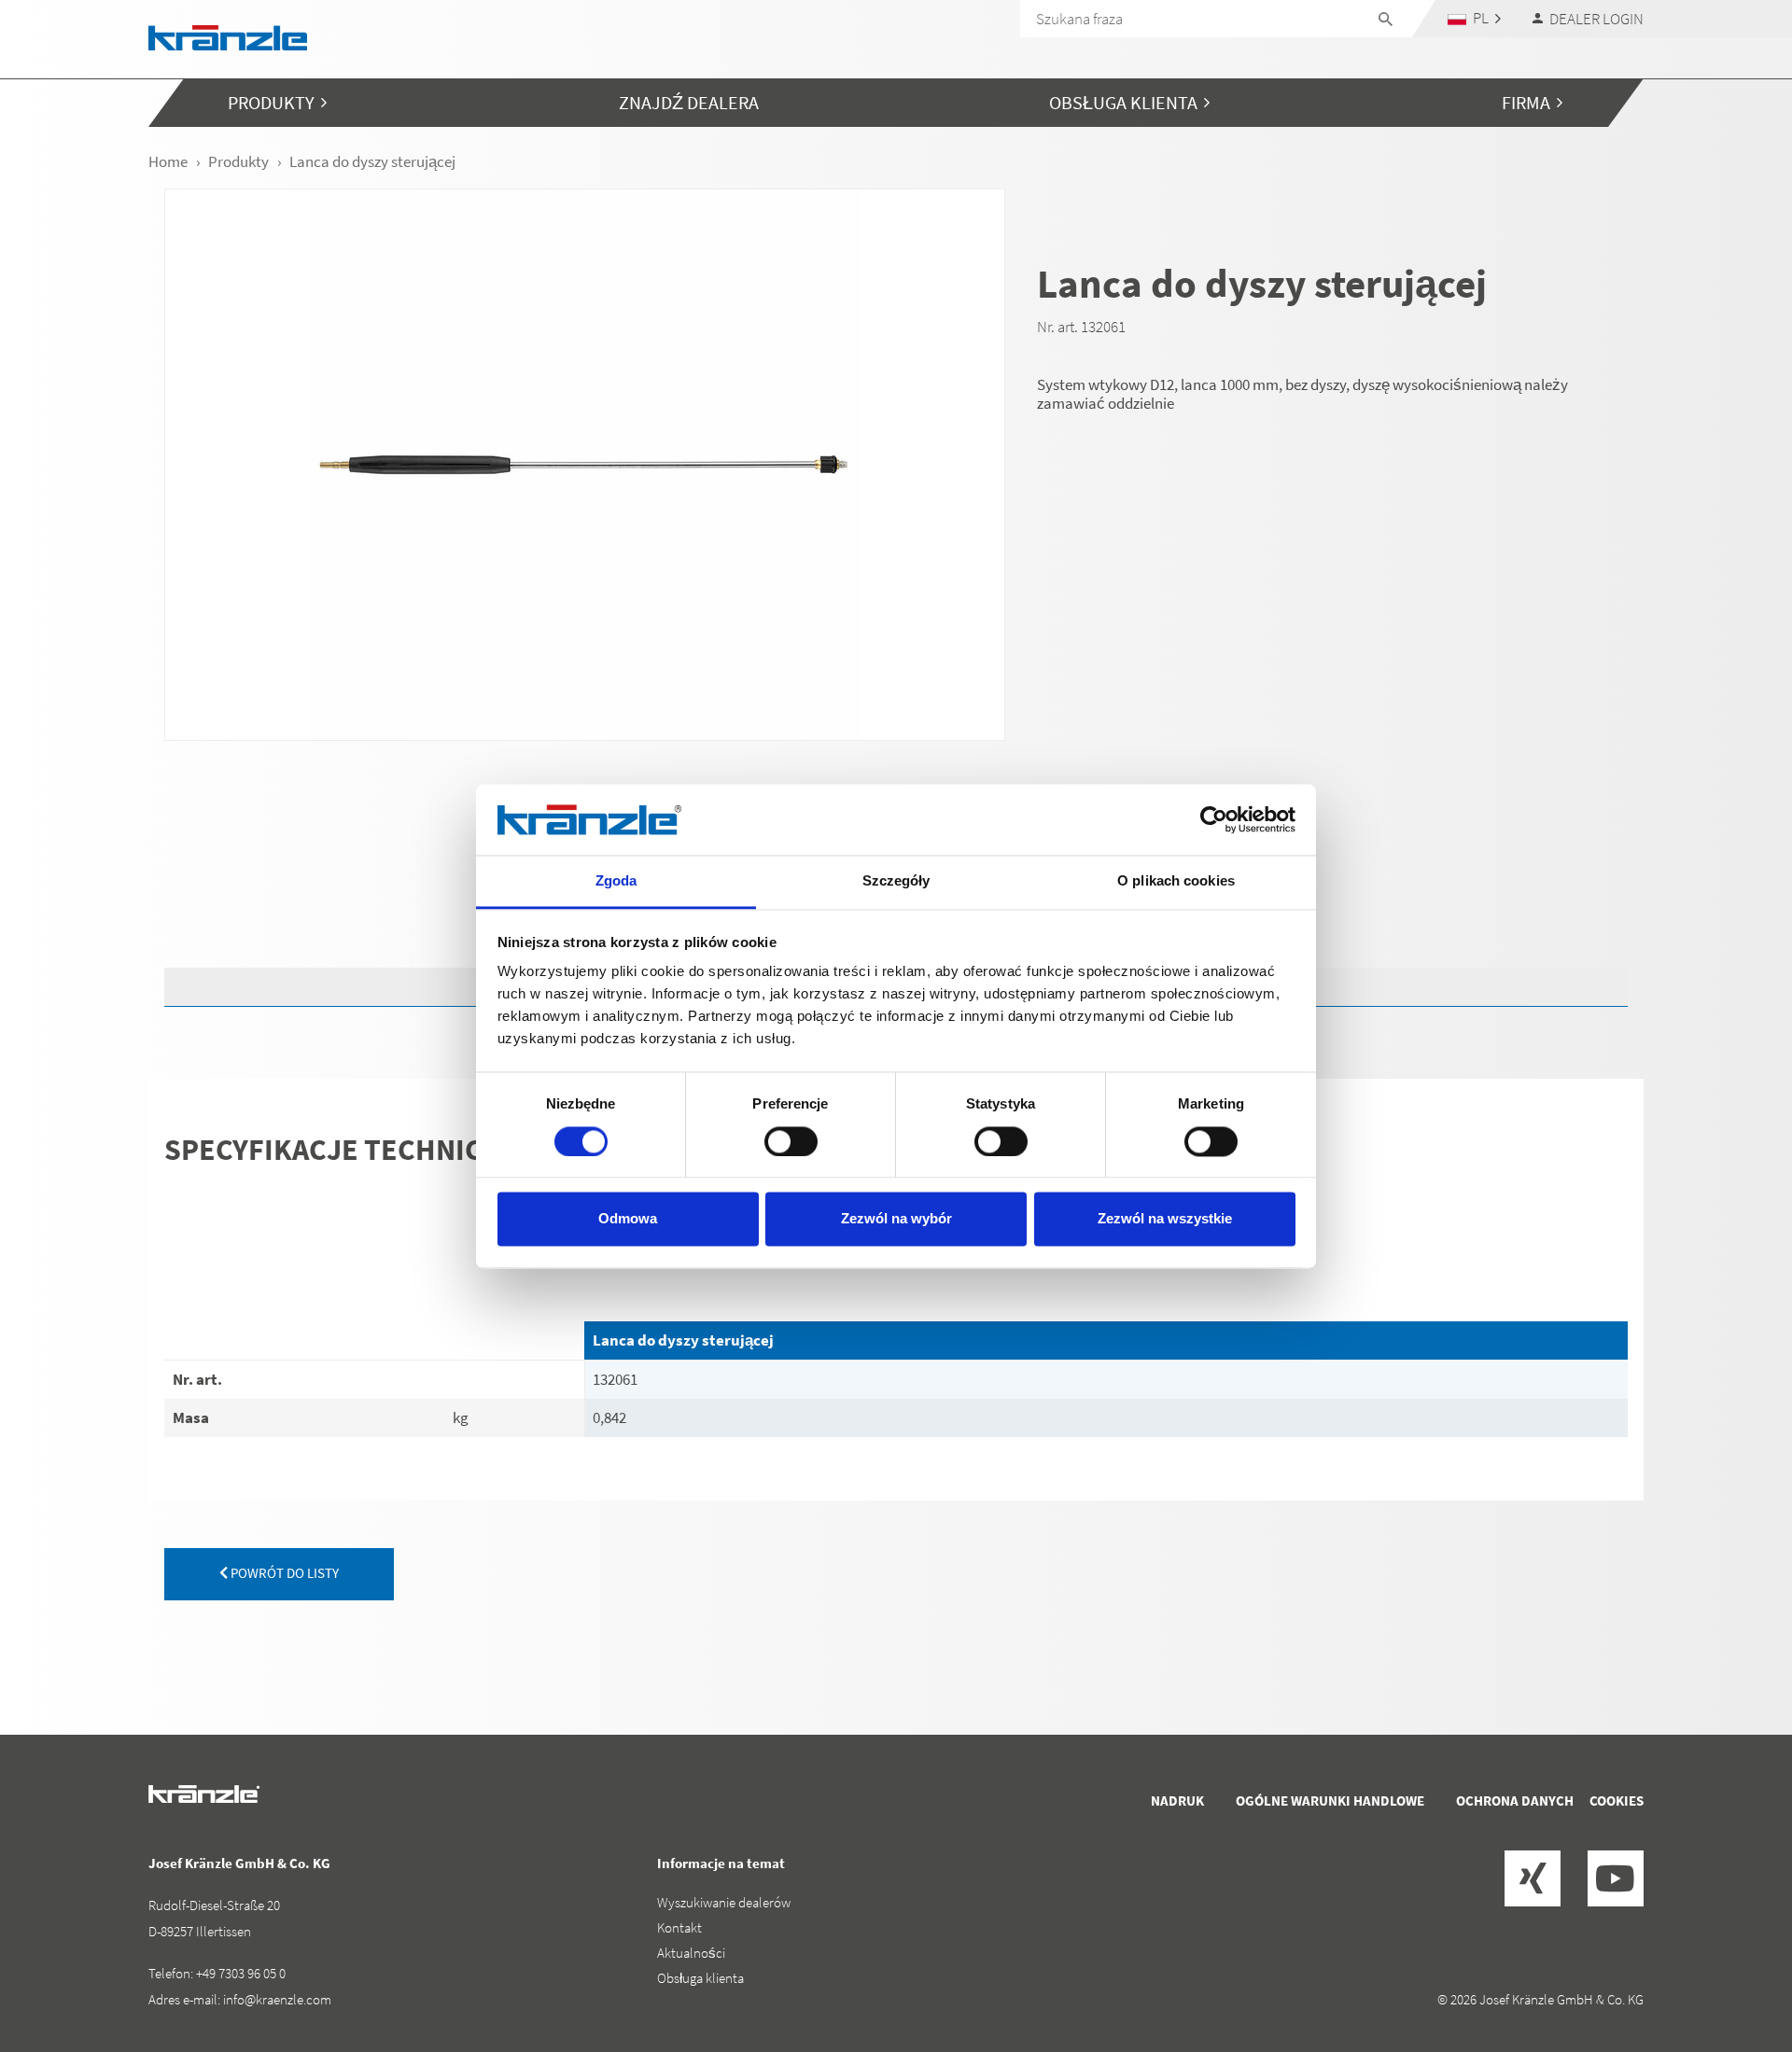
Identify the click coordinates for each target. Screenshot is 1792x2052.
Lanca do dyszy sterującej (683, 1340)
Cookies (1617, 1801)
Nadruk (1177, 1801)
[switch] (791, 1141)
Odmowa (628, 1219)
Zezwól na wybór (896, 1219)
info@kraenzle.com (277, 1999)
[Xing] (1533, 1878)
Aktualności (691, 1953)
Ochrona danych (1515, 1801)
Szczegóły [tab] (896, 881)
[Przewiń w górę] (1728, 1959)
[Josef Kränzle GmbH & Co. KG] (228, 36)
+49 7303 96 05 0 (241, 1973)
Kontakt (679, 1927)
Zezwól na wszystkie (1165, 1219)
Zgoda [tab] (616, 881)
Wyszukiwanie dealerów (724, 1902)
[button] (1475, 18)
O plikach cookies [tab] (1176, 881)
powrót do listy (283, 1573)
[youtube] (1616, 1878)
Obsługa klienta (700, 1978)
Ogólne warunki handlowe (1330, 1801)
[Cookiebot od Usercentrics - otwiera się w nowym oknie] (1214, 819)
